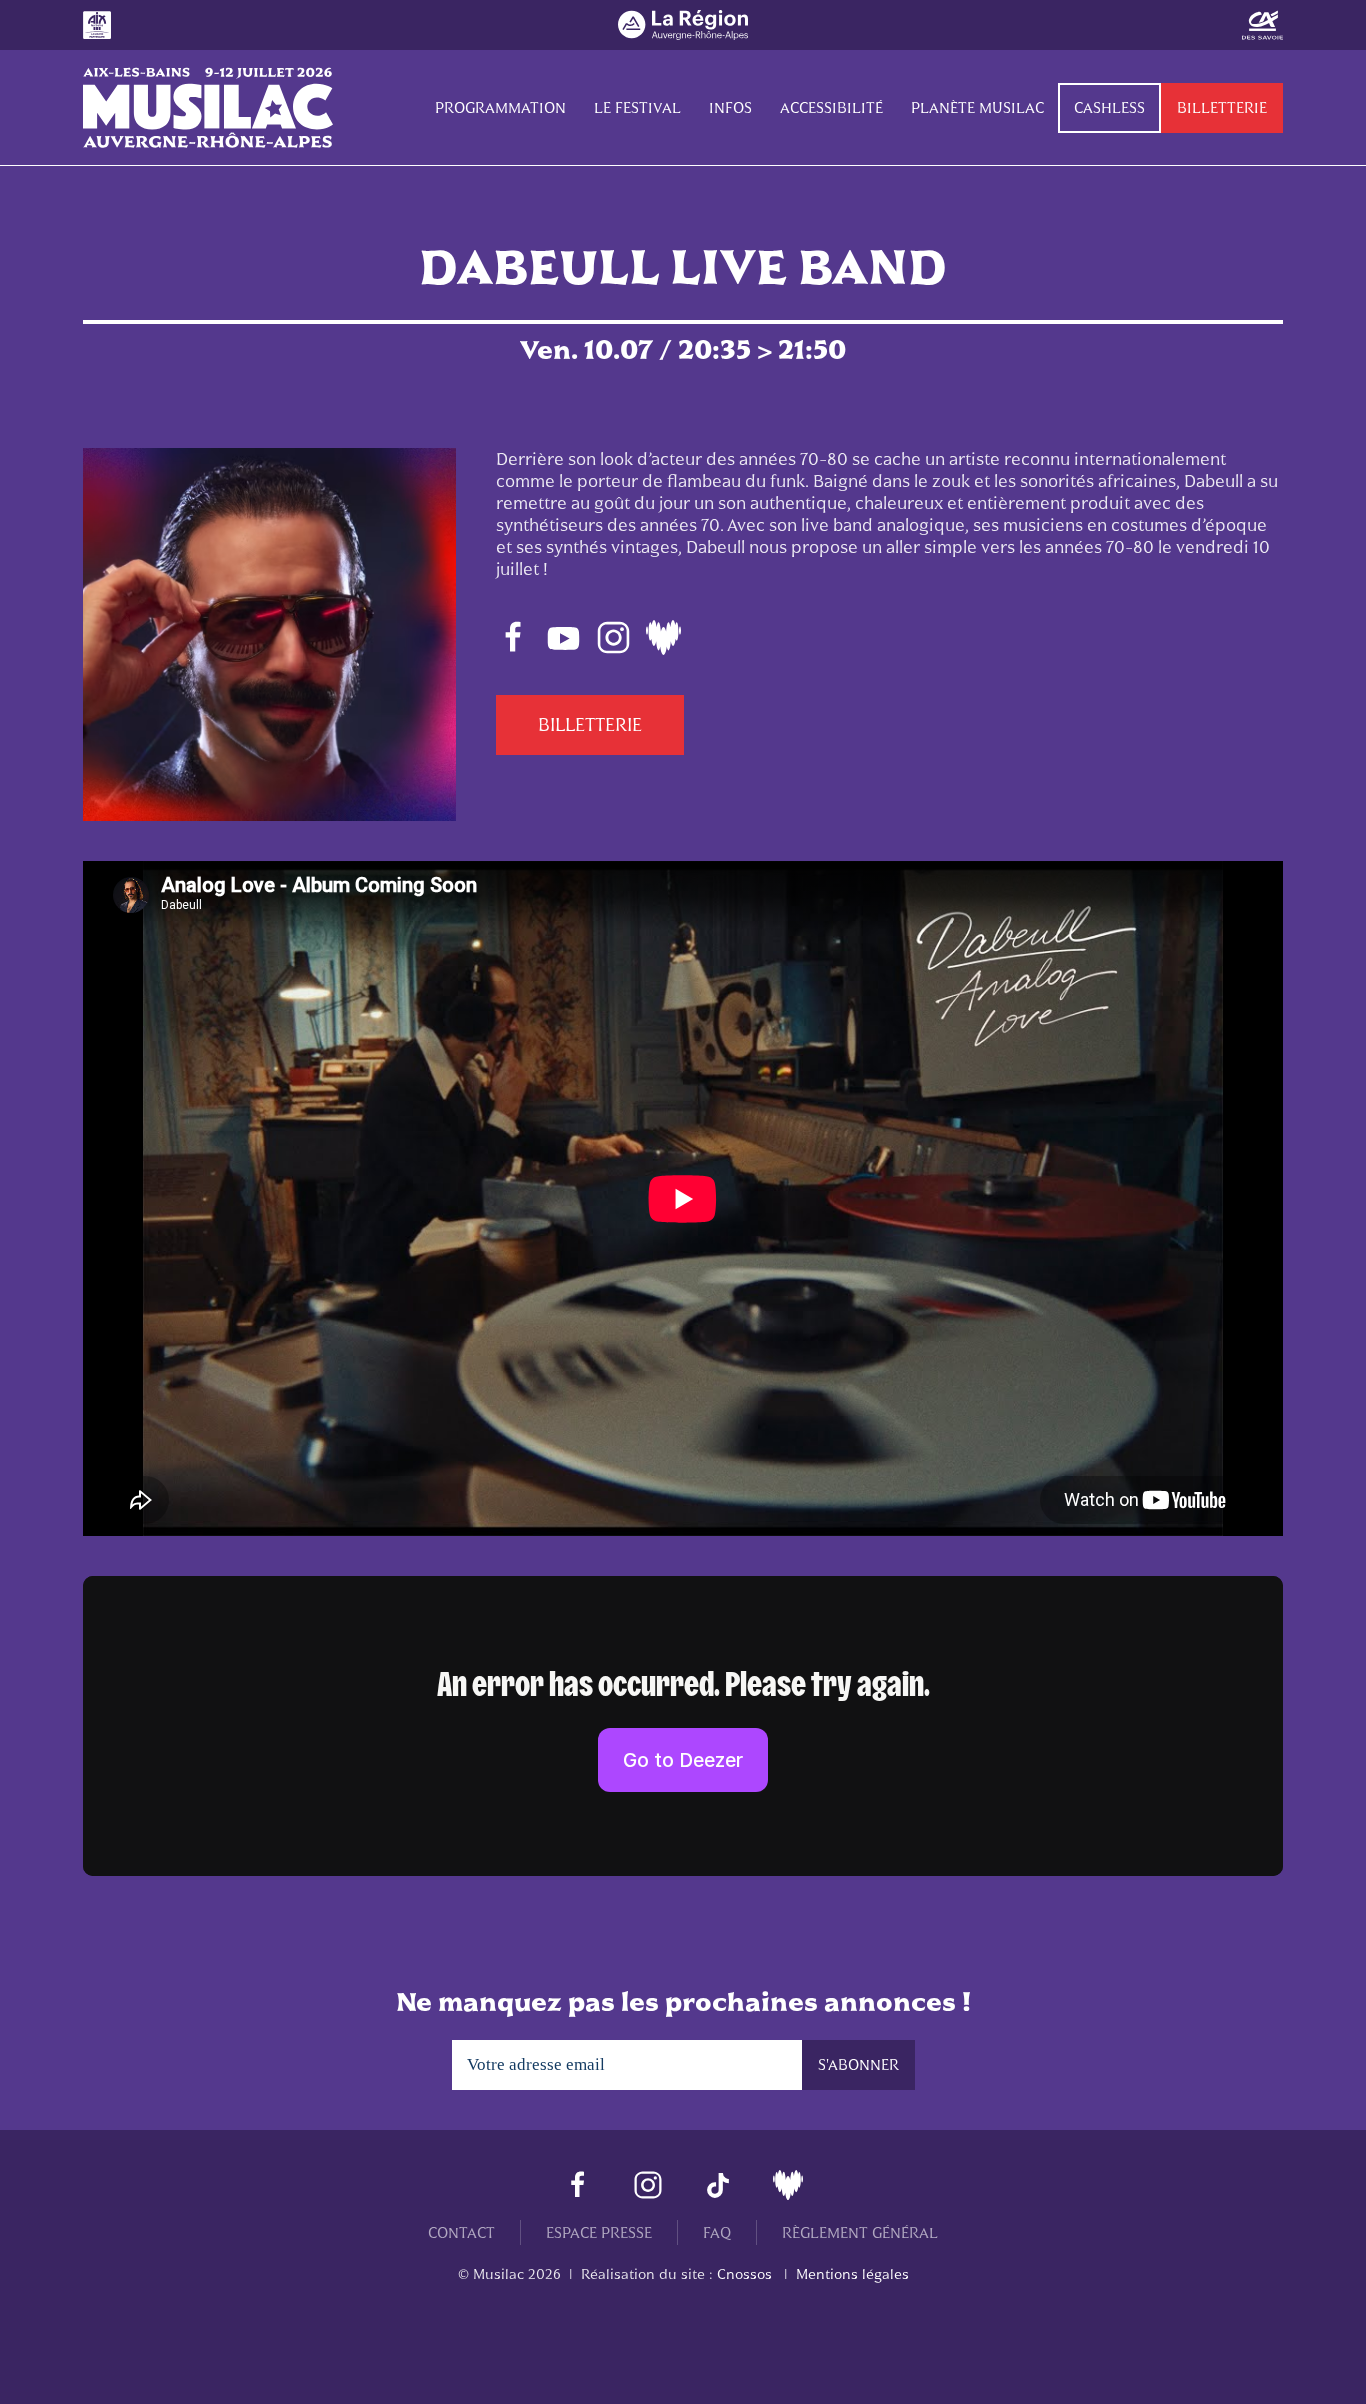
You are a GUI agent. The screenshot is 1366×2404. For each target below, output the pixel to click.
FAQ (717, 2232)
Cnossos (744, 2274)
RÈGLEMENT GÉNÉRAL (860, 2232)
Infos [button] (730, 107)
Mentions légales (852, 2274)
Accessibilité (831, 107)
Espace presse (599, 2232)
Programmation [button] (500, 107)
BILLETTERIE (590, 725)
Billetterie (1222, 107)
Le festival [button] (637, 107)
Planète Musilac (977, 107)
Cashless (1109, 107)
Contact (461, 2232)
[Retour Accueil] (208, 108)
